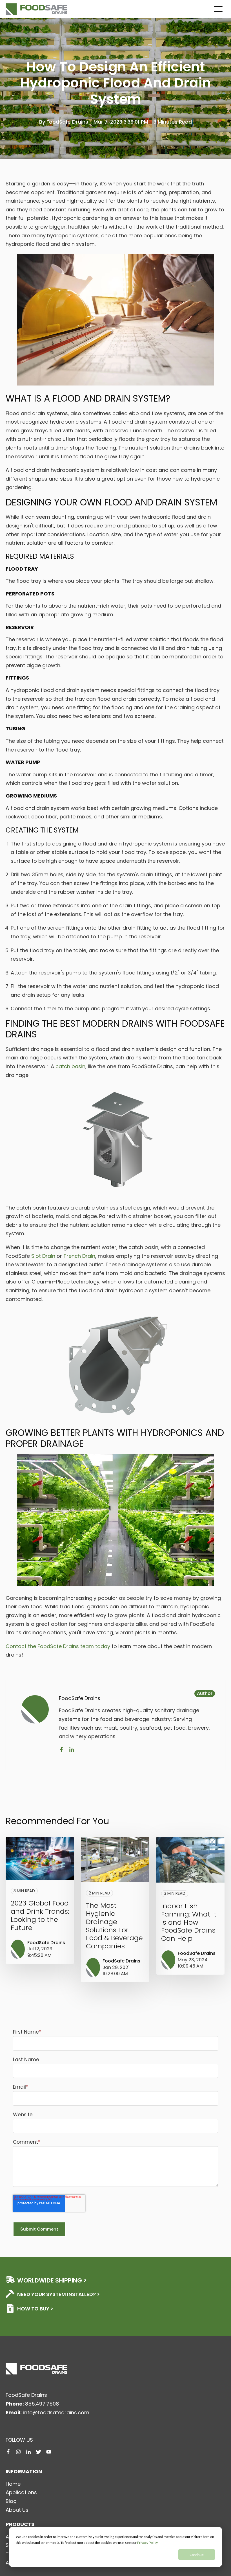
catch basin (70, 1066)
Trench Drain (79, 1256)
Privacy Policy (147, 2543)
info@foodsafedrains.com (56, 2412)
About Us (17, 2510)
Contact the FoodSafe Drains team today (58, 1646)
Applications (21, 2492)
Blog (11, 2501)
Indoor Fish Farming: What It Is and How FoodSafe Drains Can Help (189, 1922)
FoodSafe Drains (67, 122)
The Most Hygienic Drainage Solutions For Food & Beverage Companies (114, 1926)
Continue (197, 2555)
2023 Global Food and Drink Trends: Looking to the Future (40, 1915)
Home (13, 2484)
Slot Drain (43, 1256)
